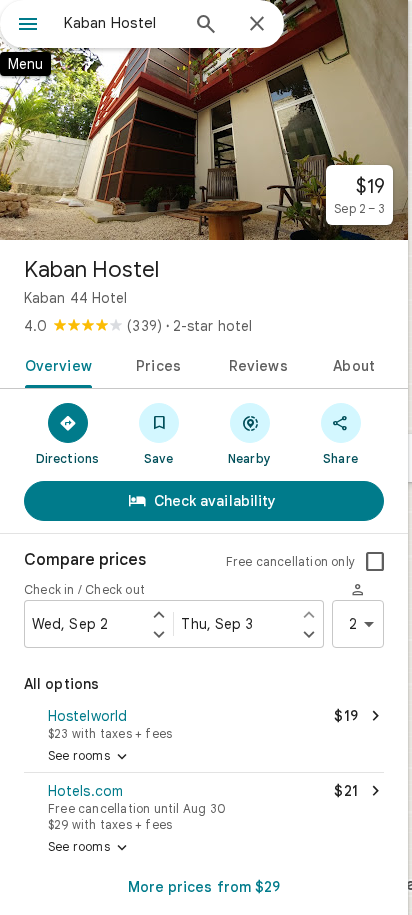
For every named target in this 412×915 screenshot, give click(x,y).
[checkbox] (375, 562)
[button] (204, 722)
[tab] (54, 364)
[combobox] (121, 23)
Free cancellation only (290, 561)
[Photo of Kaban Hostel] (204, 120)
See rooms (89, 757)
